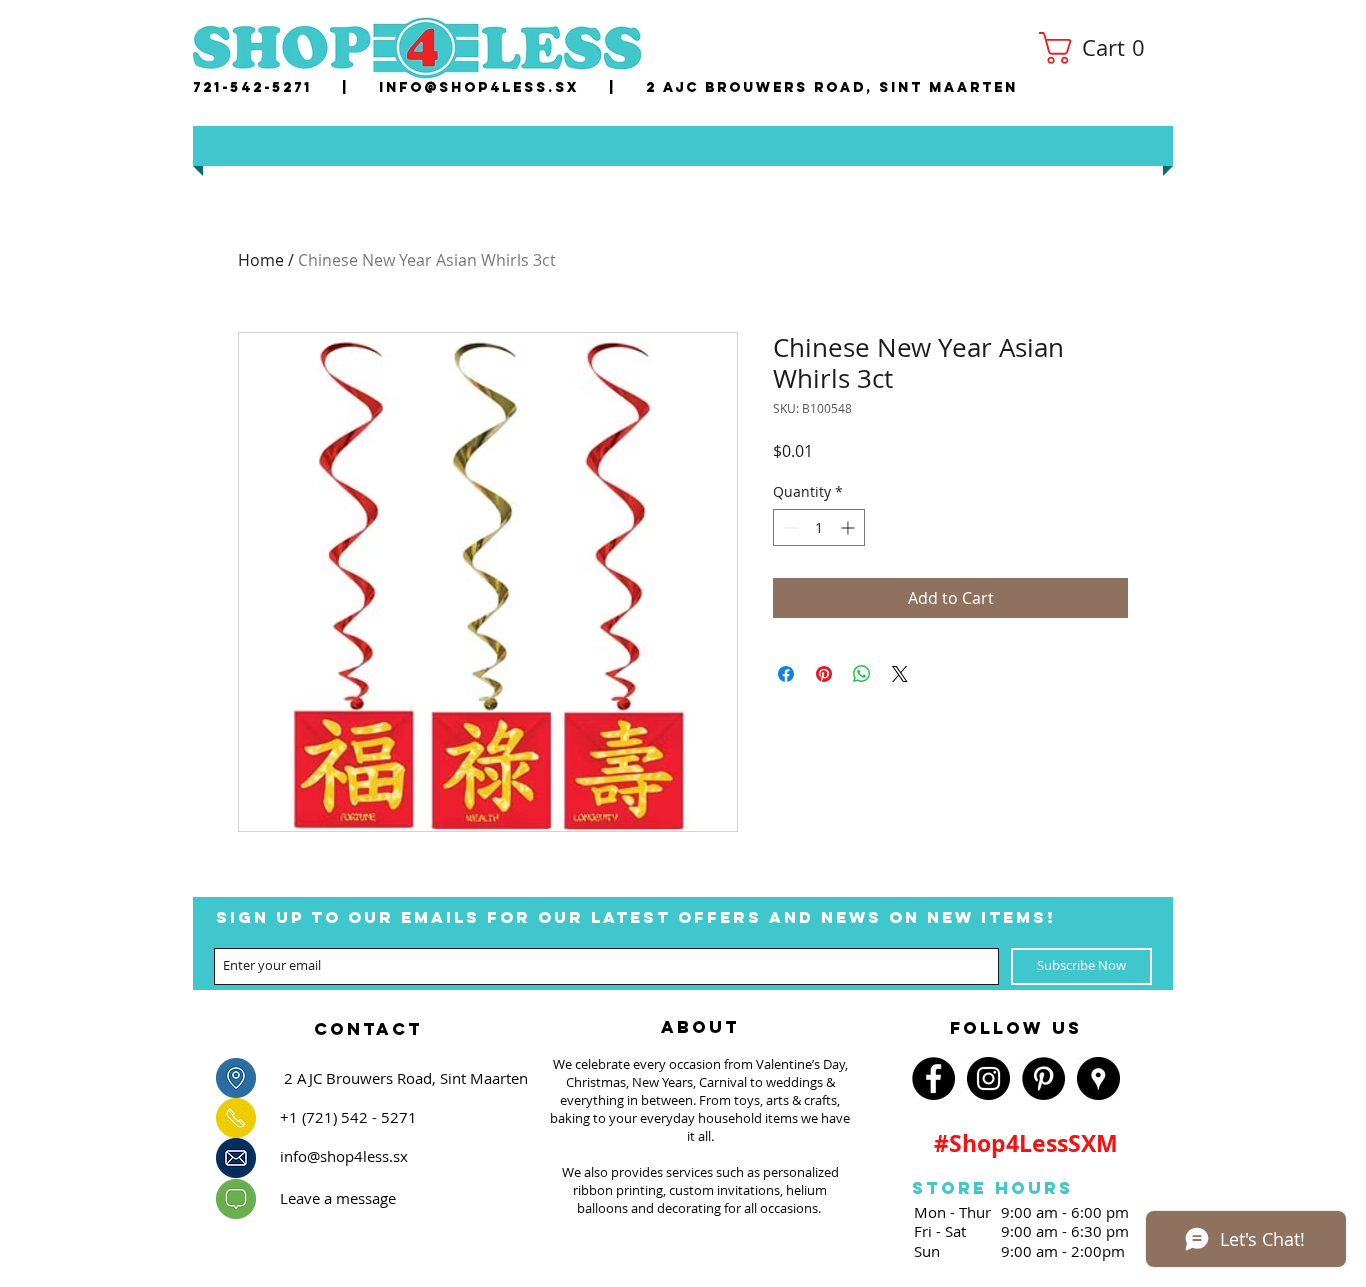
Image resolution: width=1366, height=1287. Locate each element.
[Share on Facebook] (786, 674)
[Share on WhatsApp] (862, 674)
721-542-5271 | (286, 87)
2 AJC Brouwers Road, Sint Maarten (832, 87)
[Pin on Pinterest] (824, 674)
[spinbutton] (819, 527)
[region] (368, 1023)
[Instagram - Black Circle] (988, 1078)
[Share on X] (900, 674)
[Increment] (849, 527)
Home (261, 260)
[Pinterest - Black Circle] (1043, 1078)
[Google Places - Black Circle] (1098, 1078)
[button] (1099, 48)
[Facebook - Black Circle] (933, 1078)
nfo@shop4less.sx (482, 87)
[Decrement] (788, 527)
